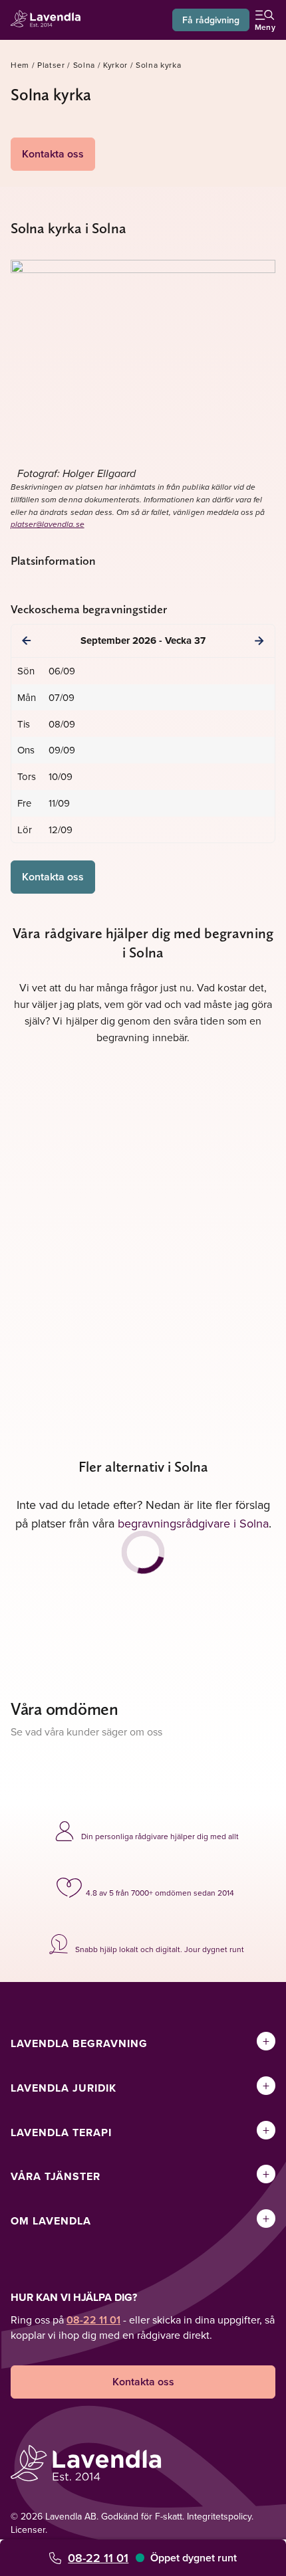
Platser (51, 65)
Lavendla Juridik (64, 2088)
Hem (20, 65)
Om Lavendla (51, 2221)
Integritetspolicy (219, 2516)
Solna (84, 65)
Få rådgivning (211, 20)
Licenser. (29, 2529)
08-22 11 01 (98, 2558)
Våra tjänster (56, 2176)
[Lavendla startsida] (49, 20)
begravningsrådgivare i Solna (193, 1523)
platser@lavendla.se (48, 525)
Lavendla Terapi (61, 2132)
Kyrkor (115, 65)
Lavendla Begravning (79, 2043)
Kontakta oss (53, 154)
